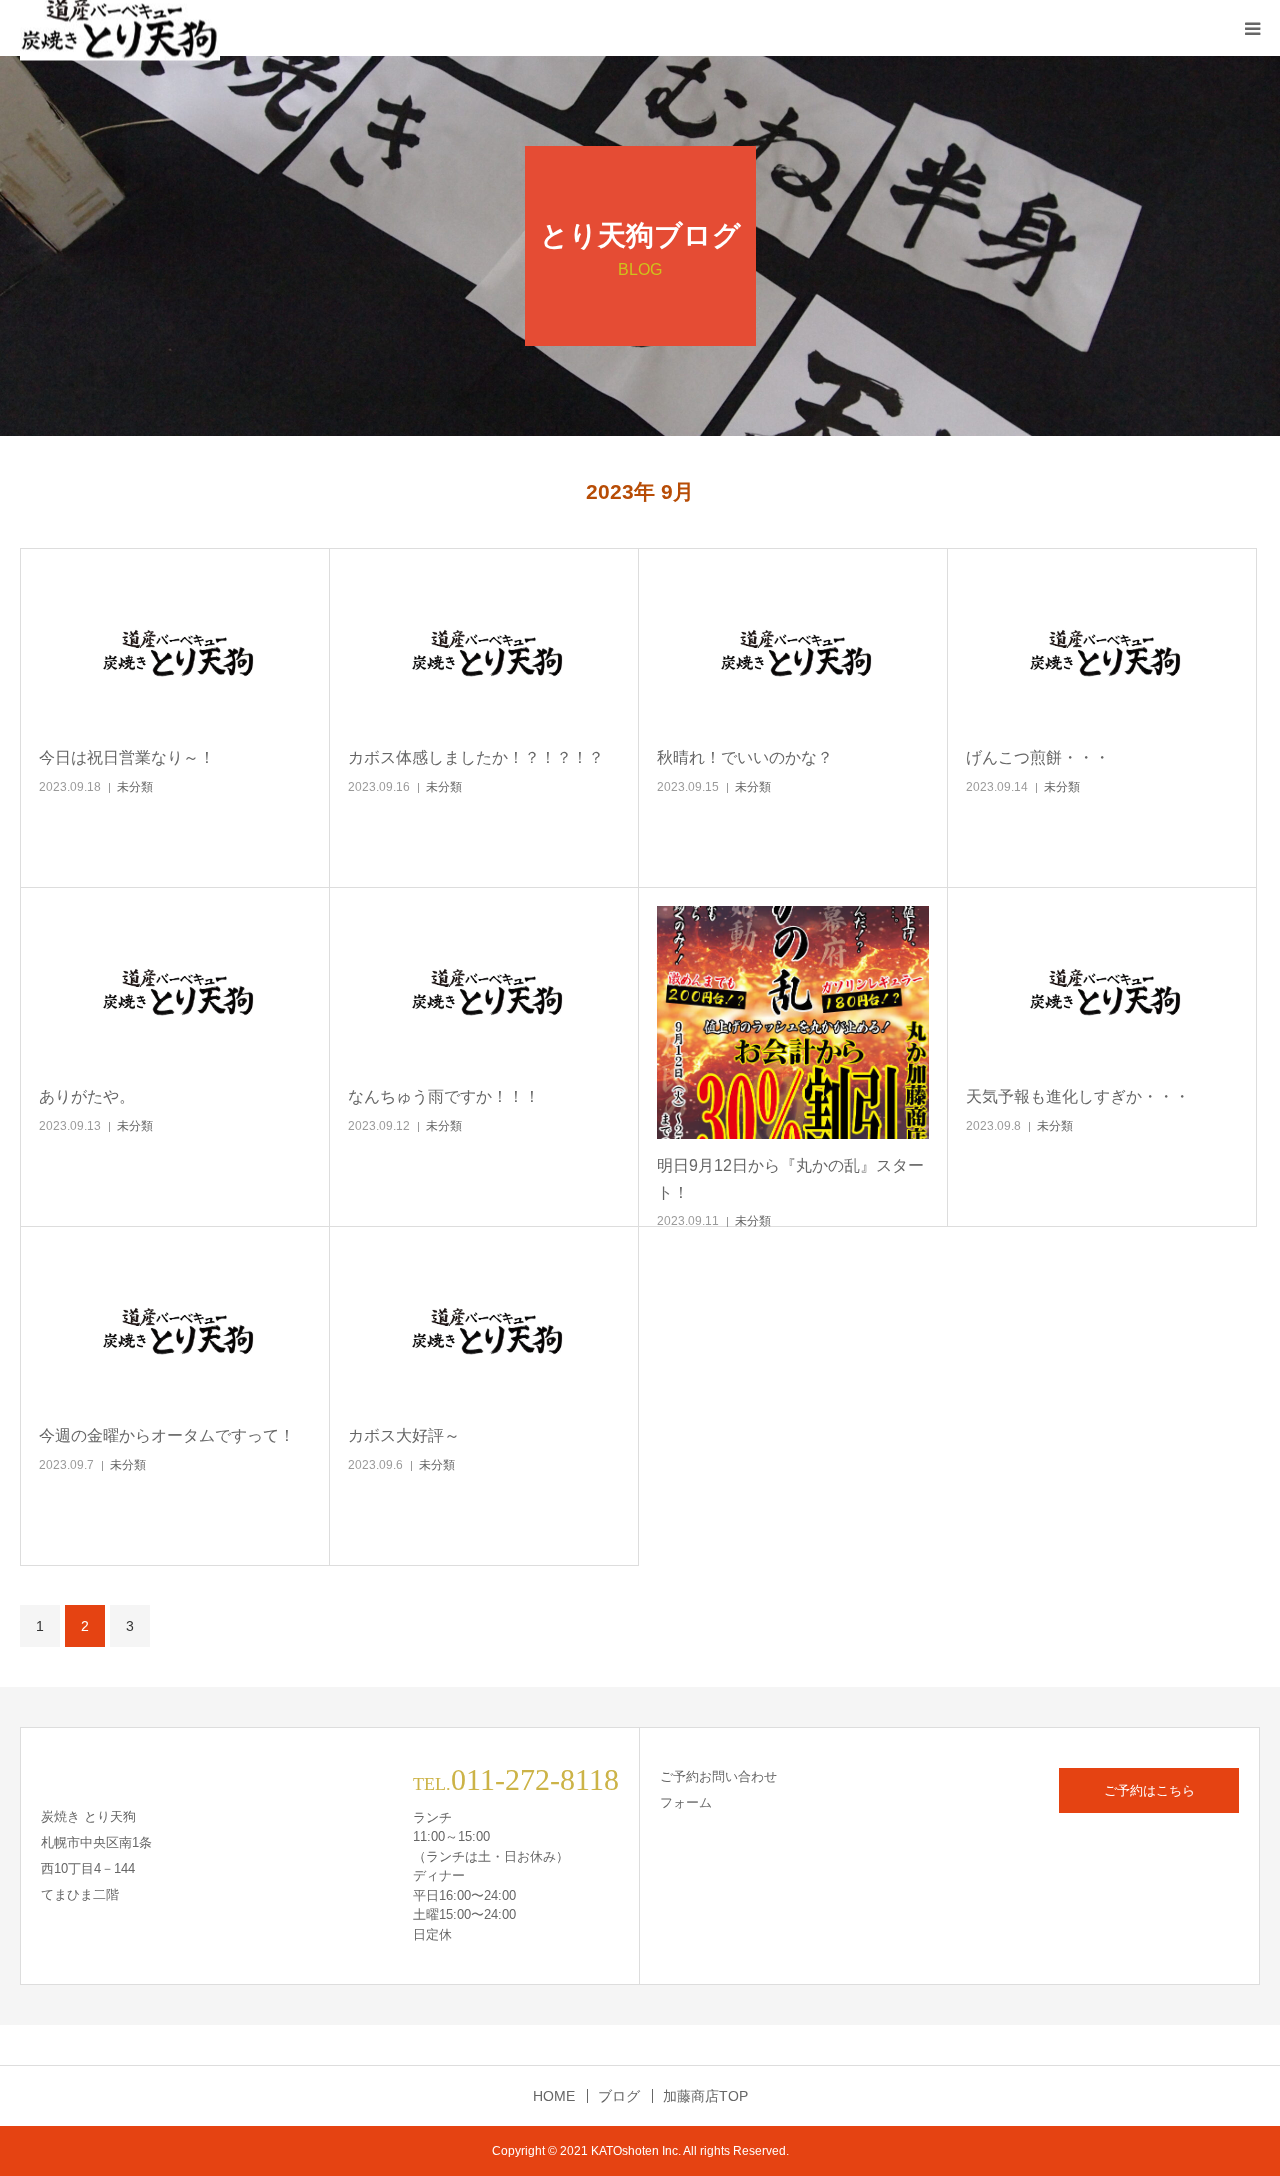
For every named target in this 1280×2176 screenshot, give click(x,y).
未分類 (135, 787)
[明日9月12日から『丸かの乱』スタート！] (793, 1022)
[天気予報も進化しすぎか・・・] (1102, 988)
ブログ (619, 2096)
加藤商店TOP (705, 2096)
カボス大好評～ (404, 1435)
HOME (554, 2096)
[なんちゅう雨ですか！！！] (484, 988)
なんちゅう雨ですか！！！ (444, 1096)
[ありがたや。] (175, 988)
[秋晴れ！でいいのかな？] (793, 649)
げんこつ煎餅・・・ (1038, 757)
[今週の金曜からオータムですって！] (175, 1327)
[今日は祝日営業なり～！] (175, 649)
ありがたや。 (87, 1096)
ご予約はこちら (1149, 1790)
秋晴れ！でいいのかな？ (745, 757)
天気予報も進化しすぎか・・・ (1078, 1096)
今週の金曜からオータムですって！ (167, 1435)
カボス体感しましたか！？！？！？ (476, 757)
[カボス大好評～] (484, 1327)
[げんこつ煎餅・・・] (1102, 649)
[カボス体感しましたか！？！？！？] (484, 649)
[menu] (1252, 28)
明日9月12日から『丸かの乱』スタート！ (790, 1179)
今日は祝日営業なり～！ (127, 757)
